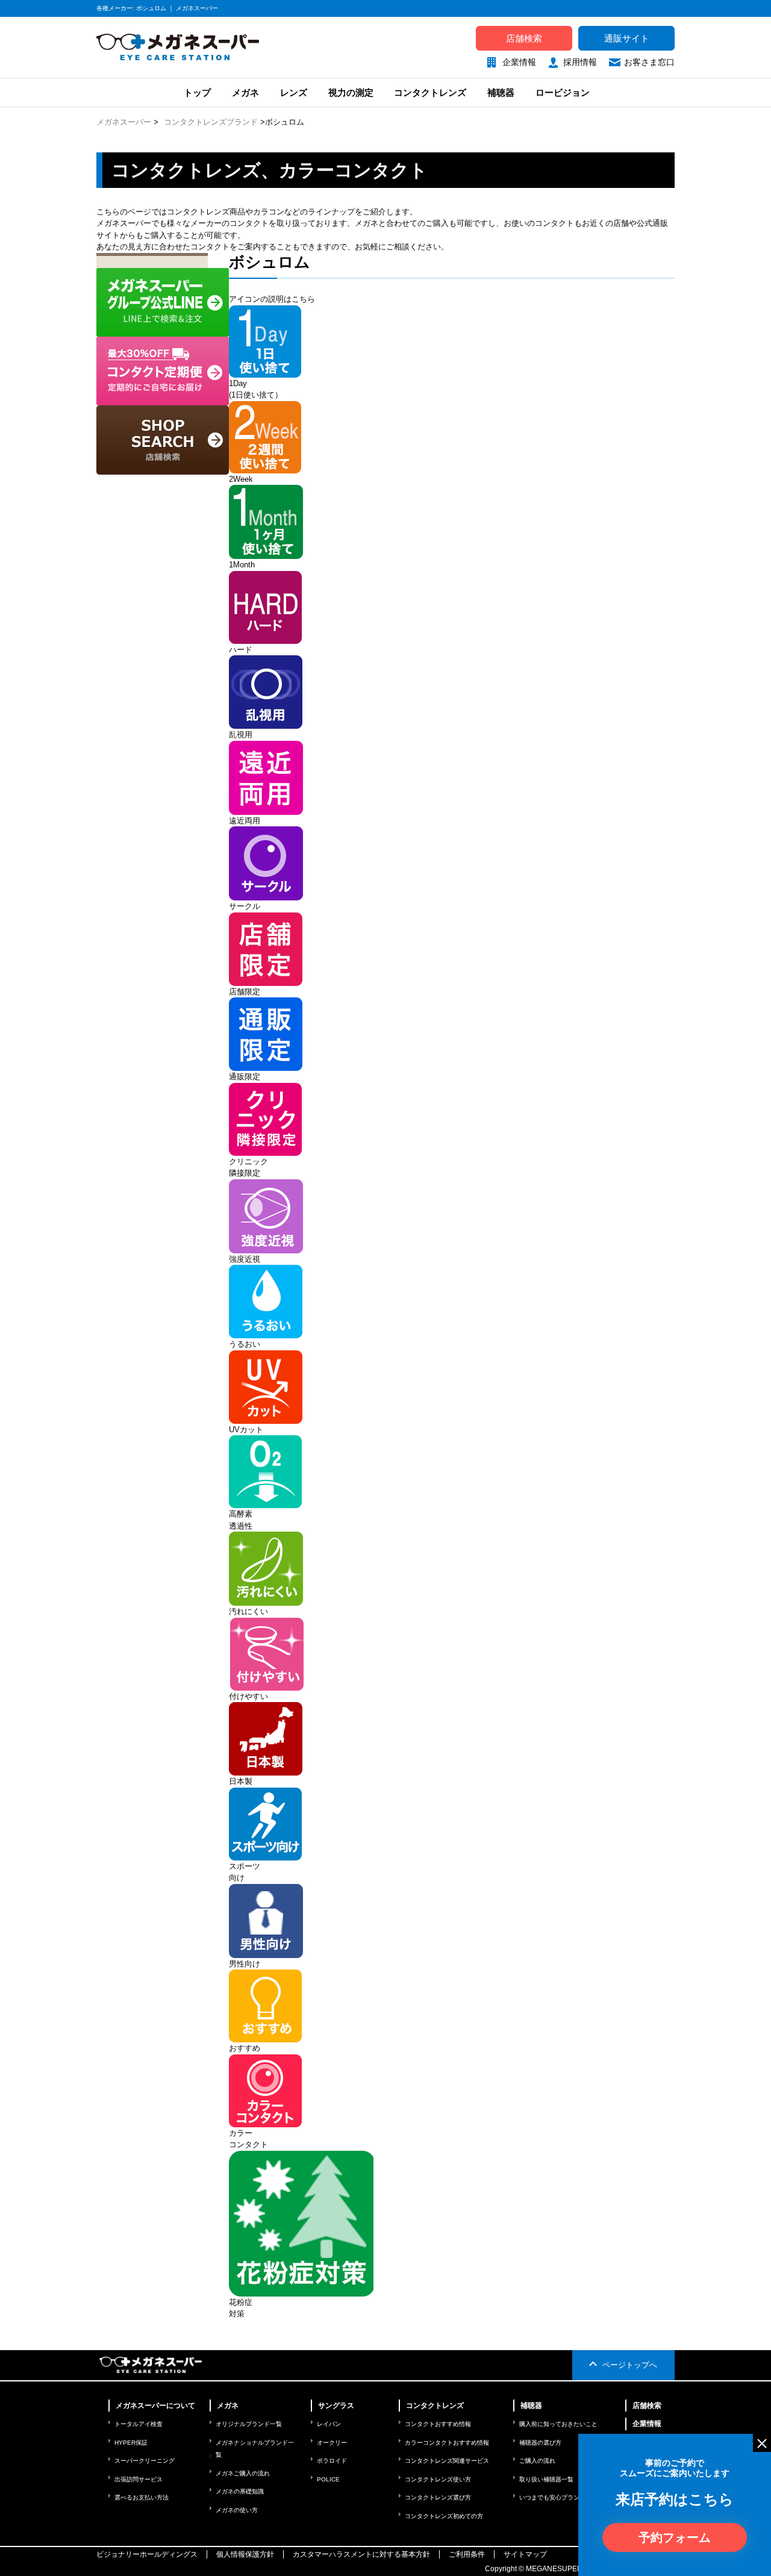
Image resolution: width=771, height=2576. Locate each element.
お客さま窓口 (649, 62)
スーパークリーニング (145, 2461)
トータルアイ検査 (139, 2424)
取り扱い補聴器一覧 (546, 2479)
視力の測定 (351, 92)
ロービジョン (563, 92)
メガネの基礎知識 (240, 2491)
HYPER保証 (131, 2443)
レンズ (294, 92)
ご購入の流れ (537, 2461)
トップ (196, 92)
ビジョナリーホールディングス (147, 2554)
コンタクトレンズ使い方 (438, 2479)
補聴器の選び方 (540, 2443)
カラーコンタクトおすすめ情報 (447, 2443)
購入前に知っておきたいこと (558, 2424)
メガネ (245, 92)
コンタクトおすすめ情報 (438, 2424)
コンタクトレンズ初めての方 (444, 2516)
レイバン (329, 2424)
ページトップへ (630, 2365)
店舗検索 (524, 38)
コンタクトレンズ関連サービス (447, 2461)
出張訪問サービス (139, 2479)
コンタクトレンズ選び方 (438, 2497)
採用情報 (580, 62)
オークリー (332, 2443)
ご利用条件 (467, 2554)
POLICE (328, 2479)
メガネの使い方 (237, 2510)
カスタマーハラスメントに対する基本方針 (361, 2554)
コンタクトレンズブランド (211, 122)
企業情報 (519, 62)
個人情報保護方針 (245, 2554)
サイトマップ (525, 2554)
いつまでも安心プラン (549, 2497)
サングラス (336, 2406)
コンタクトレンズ (430, 92)
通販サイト (627, 38)
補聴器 (501, 92)
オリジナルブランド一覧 (249, 2424)
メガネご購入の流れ (243, 2473)
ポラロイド (332, 2461)
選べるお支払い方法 (142, 2497)
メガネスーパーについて (155, 2406)
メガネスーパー (124, 122)
